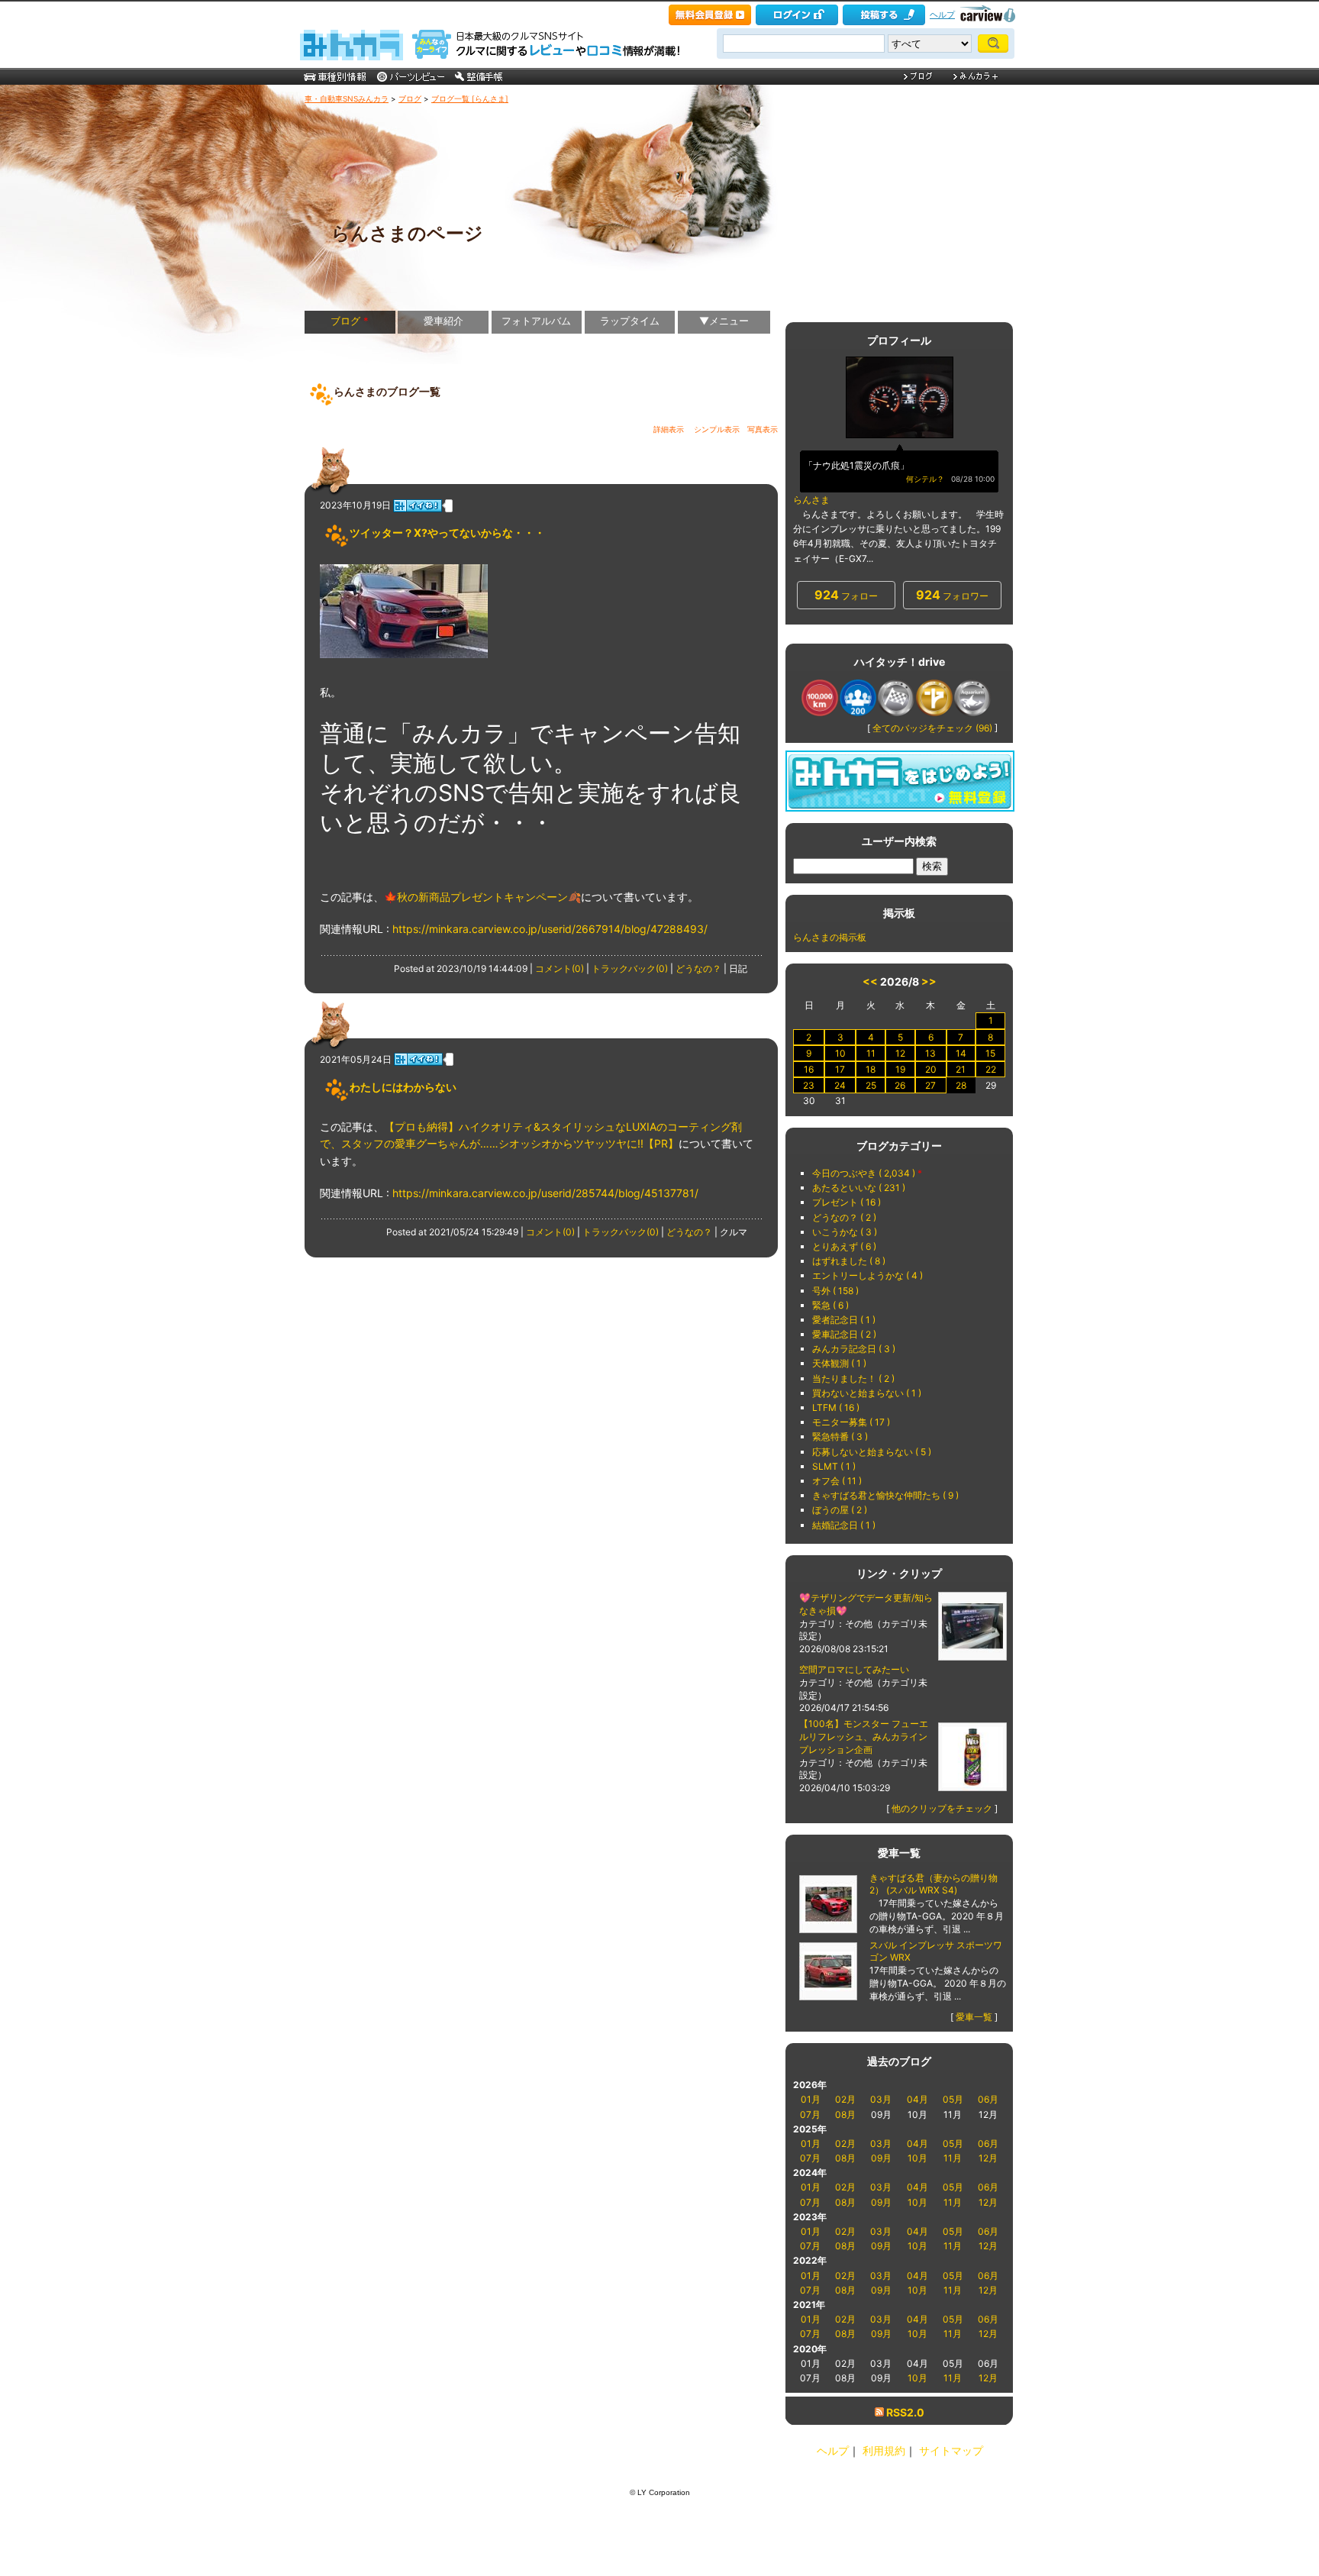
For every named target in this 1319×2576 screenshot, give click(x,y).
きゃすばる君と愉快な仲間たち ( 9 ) (885, 1495)
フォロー (846, 595)
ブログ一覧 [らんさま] (470, 98)
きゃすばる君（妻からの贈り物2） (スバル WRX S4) (934, 1884)
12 (900, 1053)
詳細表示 (669, 429)
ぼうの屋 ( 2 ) (840, 1510)
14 (961, 1053)
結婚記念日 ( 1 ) (844, 1525)
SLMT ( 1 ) (834, 1466)
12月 (988, 2158)
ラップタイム (630, 321)
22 (991, 1069)
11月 (953, 2158)
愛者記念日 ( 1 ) (844, 1320)
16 (809, 1069)
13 (930, 1053)
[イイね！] (418, 506)
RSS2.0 (905, 2412)
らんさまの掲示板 (830, 937)
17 (840, 1069)
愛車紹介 (443, 321)
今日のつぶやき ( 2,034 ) (864, 1173)
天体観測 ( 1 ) (839, 1363)
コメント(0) (560, 968)
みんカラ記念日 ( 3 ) (854, 1349)
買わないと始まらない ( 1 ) (867, 1393)
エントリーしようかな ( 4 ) (868, 1275)
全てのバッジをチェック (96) (932, 728)
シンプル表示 (717, 429)
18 (871, 1069)
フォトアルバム (536, 321)
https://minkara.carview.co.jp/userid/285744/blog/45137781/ (545, 1193)
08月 (845, 2114)
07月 (810, 2114)
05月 (953, 2099)
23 (809, 1085)
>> (929, 981)
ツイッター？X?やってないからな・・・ (447, 533)
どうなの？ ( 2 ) (844, 1217)
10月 (917, 2158)
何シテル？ (925, 479)
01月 (811, 2099)
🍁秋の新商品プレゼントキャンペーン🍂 (482, 897)
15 (990, 1053)
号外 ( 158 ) (835, 1291)
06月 (988, 2099)
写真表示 (763, 429)
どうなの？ (698, 968)
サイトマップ (951, 2450)
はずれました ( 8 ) (849, 1261)
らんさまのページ (407, 233)
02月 (845, 2099)
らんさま (811, 500)
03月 (881, 2099)
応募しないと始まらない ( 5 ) (872, 1452)
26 (900, 1085)
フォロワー (952, 595)
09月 (881, 2158)
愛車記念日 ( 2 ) (844, 1334)
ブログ (410, 98)
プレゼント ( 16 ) (847, 1202)
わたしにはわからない (403, 1087)
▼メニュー (724, 321)
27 (930, 1085)
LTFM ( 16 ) (836, 1407)
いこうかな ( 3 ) (845, 1232)
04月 (917, 2099)
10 (840, 1053)
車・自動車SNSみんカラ (347, 98)
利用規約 (884, 2450)
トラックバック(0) (630, 968)
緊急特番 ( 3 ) (840, 1436)
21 (961, 1069)
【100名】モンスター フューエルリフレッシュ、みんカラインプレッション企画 (864, 1737)
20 (931, 1069)
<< (870, 981)
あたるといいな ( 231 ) (859, 1188)
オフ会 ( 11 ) (837, 1481)
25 (871, 1085)
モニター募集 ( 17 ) (851, 1422)
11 (871, 1053)
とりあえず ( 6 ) (844, 1246)
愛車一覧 (974, 2017)
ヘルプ (942, 15)
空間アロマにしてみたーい (854, 1669)
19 (900, 1069)
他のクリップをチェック (942, 1808)
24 (840, 1085)
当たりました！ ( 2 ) (853, 1378)
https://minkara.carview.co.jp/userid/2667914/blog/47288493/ (550, 929)
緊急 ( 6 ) (830, 1305)
